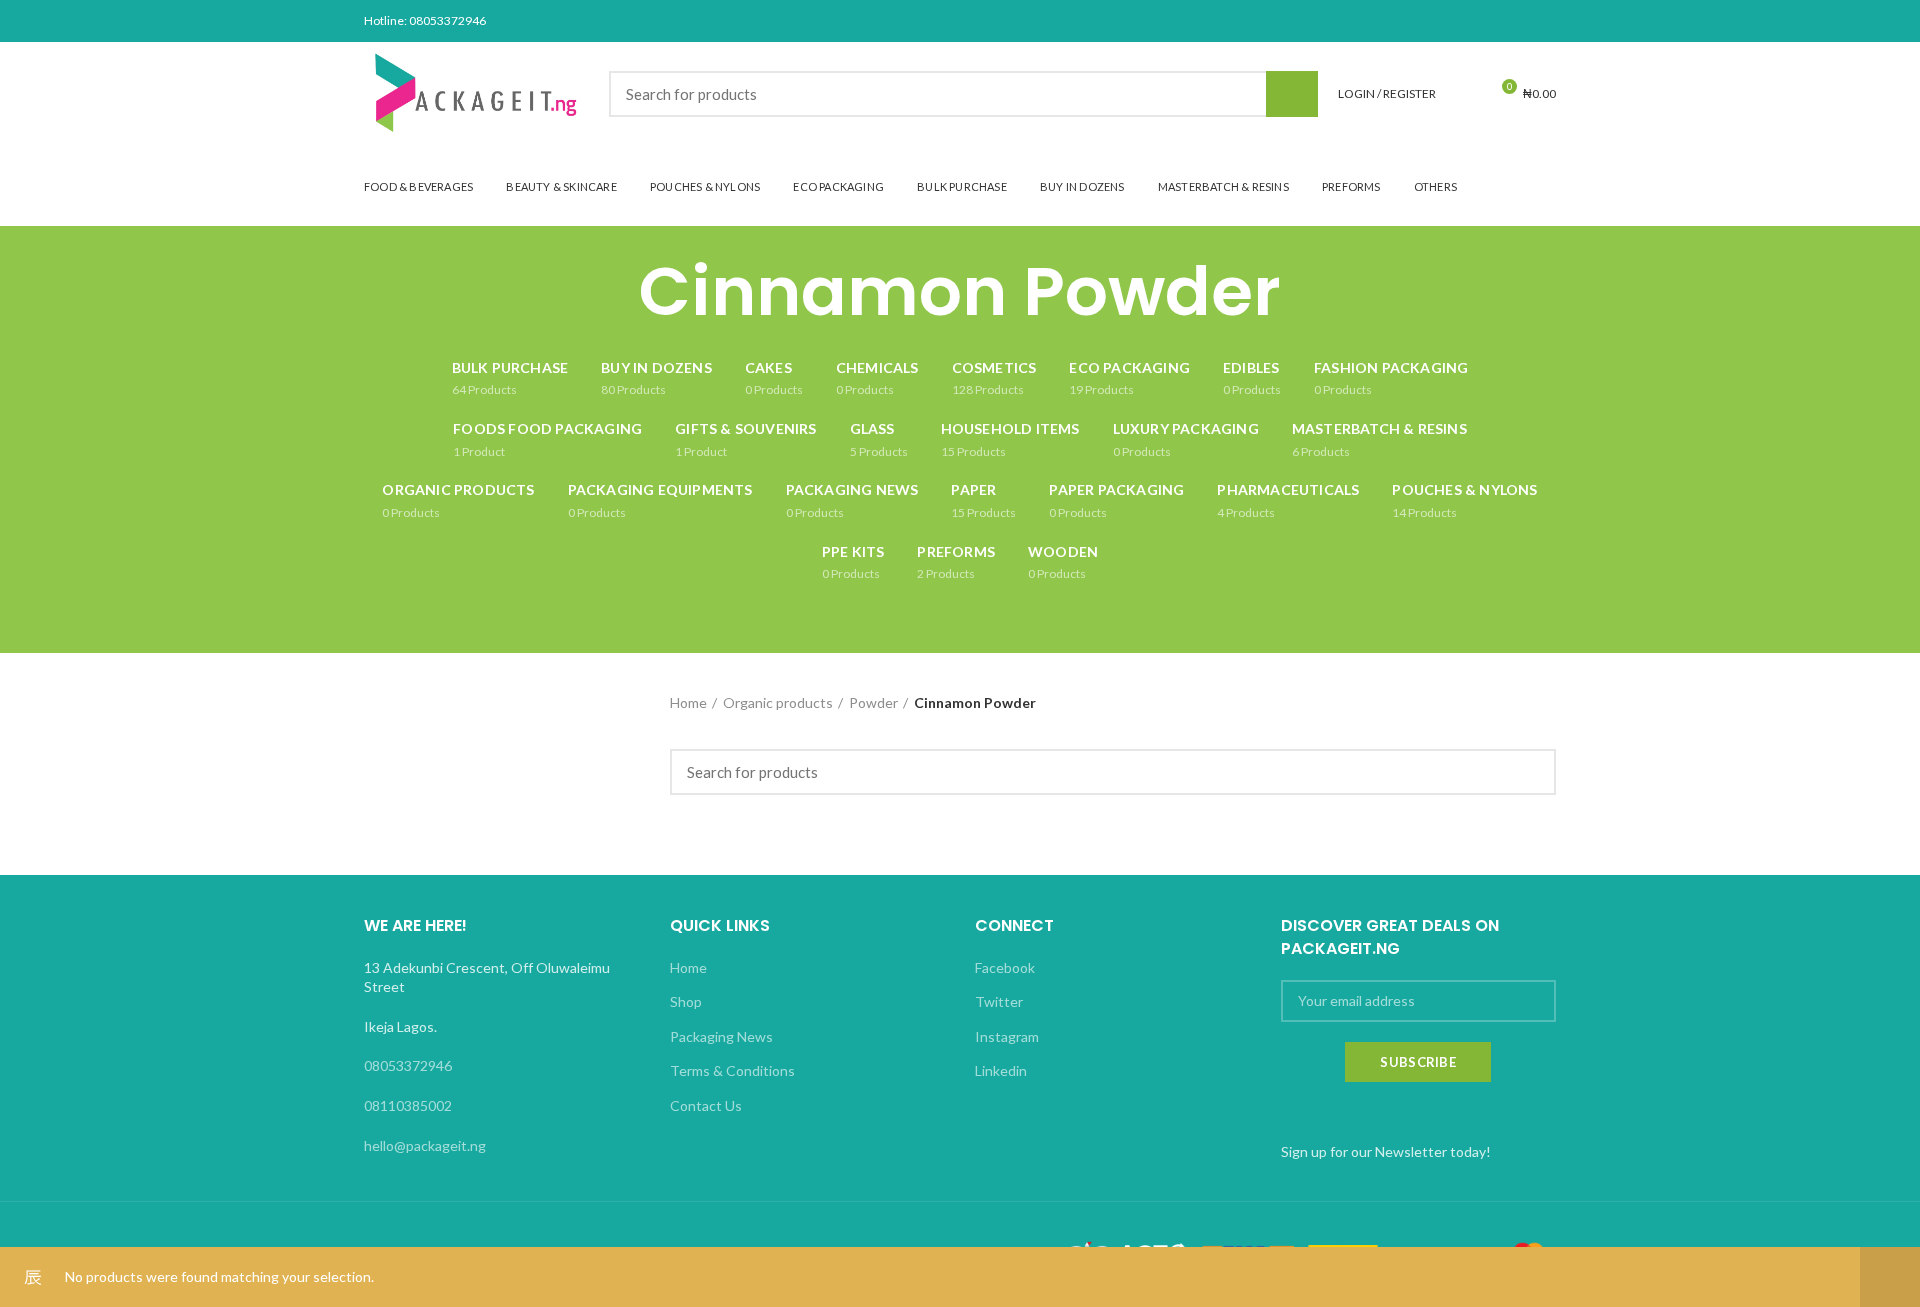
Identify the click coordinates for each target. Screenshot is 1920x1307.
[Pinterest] (1493, 21)
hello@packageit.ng (425, 1145)
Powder (873, 702)
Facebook (1005, 967)
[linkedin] (1518, 21)
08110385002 (408, 1105)
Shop (686, 1001)
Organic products (778, 702)
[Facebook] (1443, 21)
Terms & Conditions (732, 1070)
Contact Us (706, 1105)
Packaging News (721, 1036)
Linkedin (1001, 1070)
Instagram (1007, 1036)
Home (688, 702)
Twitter (999, 1001)
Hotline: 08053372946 (425, 20)
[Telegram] (1543, 21)
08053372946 (408, 1065)
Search (1292, 94)
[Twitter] (1468, 21)
